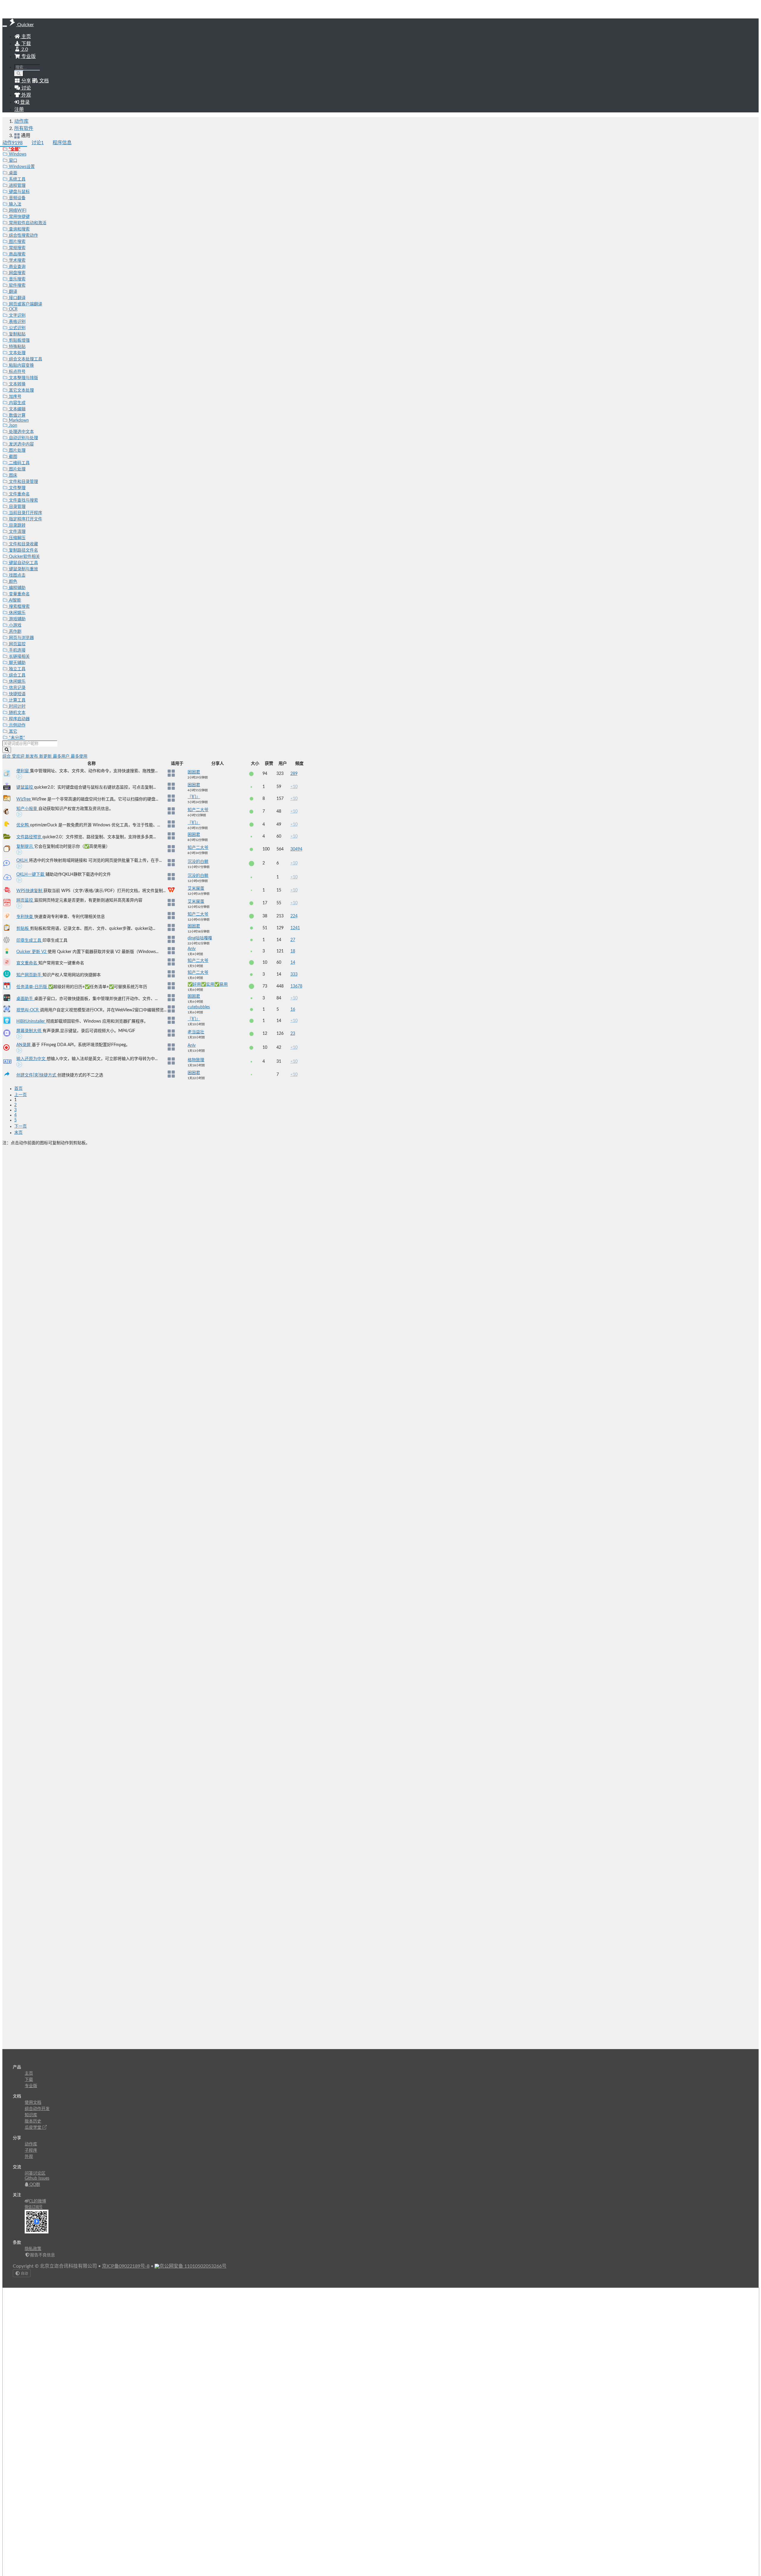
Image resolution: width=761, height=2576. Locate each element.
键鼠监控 (25, 787)
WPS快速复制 (30, 891)
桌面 (12, 173)
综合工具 (17, 675)
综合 (7, 756)
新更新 (46, 756)
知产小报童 (27, 809)
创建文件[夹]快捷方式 (37, 1075)
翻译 (12, 292)
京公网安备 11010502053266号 (193, 2266)
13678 (296, 986)
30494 (296, 849)
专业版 (28, 56)
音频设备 (17, 198)
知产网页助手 (29, 975)
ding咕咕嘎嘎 (200, 938)
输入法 (15, 204)
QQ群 (34, 2185)
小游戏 (15, 625)
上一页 (21, 1095)
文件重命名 (19, 494)
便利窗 (23, 771)
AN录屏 (24, 1045)
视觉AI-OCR (28, 1010)
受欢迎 (19, 756)
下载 (26, 44)
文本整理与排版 (23, 378)
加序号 (15, 397)
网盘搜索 (17, 273)
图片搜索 (17, 242)
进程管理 (17, 186)
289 (294, 774)
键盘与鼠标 (19, 192)
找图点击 (17, 575)
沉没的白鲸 (198, 862)
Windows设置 (21, 167)
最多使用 (79, 756)
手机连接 (17, 650)
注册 (19, 109)
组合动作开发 (37, 2109)
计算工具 (17, 700)
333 (294, 974)
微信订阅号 (34, 2207)
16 (293, 1010)
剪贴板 (23, 929)
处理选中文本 (21, 432)
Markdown (18, 420)
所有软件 (24, 128)
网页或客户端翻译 (25, 304)
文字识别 (17, 315)
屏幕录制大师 (29, 1031)
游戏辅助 (17, 619)
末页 (18, 1133)
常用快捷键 (19, 217)
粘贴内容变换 (21, 365)
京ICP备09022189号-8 (126, 2266)
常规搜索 (17, 248)
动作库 (21, 121)
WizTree (24, 799)
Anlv (192, 949)
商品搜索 (17, 254)
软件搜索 (17, 285)
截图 (12, 457)
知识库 (31, 2115)
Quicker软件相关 (24, 557)
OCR (13, 309)
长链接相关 (19, 657)
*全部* (14, 149)
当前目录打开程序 (25, 513)
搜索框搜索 (19, 607)
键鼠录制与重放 (23, 569)
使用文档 (33, 2103)
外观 (29, 2157)
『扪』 (194, 797)
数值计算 (17, 415)
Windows (17, 154)
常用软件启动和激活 (27, 223)
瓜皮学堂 (34, 2128)
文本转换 (17, 384)
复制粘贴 (17, 334)
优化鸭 (23, 825)
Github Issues (37, 2178)
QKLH (23, 861)
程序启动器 (19, 719)
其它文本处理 (21, 390)
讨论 (38, 143)
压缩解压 (17, 538)
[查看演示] (19, 778)
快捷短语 (17, 694)
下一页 (21, 1126)
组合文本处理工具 (25, 359)
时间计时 (17, 707)
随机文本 (17, 713)
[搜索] (19, 74)
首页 (18, 1089)
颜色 (12, 582)
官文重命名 (27, 963)
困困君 (194, 772)
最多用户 (62, 756)
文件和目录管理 (23, 482)
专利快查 (25, 917)
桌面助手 (25, 999)
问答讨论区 (35, 2173)
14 (293, 963)
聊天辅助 (17, 663)
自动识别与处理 (23, 438)
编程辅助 (17, 588)
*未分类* (16, 738)
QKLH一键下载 (31, 875)
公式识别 (17, 328)
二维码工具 (19, 463)
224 (294, 916)
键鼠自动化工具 (23, 563)
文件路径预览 (29, 837)
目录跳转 (17, 525)
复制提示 (25, 847)
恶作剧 (15, 632)
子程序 (31, 2150)
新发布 (32, 756)
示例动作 (17, 725)
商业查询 (17, 267)
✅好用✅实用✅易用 (208, 985)
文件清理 (17, 532)
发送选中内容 (21, 444)
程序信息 (62, 143)
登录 (24, 102)
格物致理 (196, 1060)
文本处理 (17, 353)
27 (293, 940)
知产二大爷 (198, 810)
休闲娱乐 (17, 613)
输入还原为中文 (32, 1059)
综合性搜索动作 (23, 236)
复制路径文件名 (23, 550)
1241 (295, 928)
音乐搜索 (17, 279)
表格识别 (17, 322)
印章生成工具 (29, 941)
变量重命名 (19, 594)
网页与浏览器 (21, 638)
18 (293, 951)
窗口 (12, 161)
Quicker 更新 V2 (32, 952)
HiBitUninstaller (31, 1021)
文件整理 (17, 488)
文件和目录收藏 (23, 544)
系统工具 (17, 179)
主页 (26, 37)
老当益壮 (196, 1032)
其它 (12, 731)
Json (12, 426)
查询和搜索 (19, 229)
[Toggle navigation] (5, 26)
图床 (12, 475)
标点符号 (17, 372)
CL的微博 (37, 2201)
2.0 (24, 49)
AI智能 (14, 600)
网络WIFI (17, 211)
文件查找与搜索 (23, 500)
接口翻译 (17, 298)
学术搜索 (17, 260)
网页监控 (17, 644)
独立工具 (17, 669)
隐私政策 (33, 2249)
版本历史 (33, 2121)
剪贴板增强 (19, 340)
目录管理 (17, 507)
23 (293, 1034)
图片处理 (17, 450)
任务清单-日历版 (32, 987)
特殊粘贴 (17, 347)
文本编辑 (17, 409)
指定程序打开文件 (25, 519)
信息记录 (17, 688)
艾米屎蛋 (196, 889)
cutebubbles (199, 1007)
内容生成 (17, 403)
